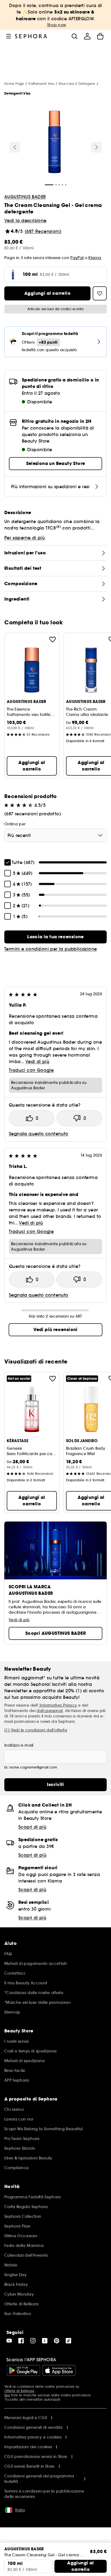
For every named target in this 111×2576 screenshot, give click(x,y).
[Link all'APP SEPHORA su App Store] (59, 2370)
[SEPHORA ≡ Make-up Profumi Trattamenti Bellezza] (31, 36)
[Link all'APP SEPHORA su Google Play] (23, 2370)
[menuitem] (87, 36)
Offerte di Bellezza (19, 2391)
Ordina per (15, 824)
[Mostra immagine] (55, 143)
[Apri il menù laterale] (9, 36)
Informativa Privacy (58, 1705)
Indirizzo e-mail (19, 1745)
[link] (55, 937)
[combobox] (55, 835)
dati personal (50, 1711)
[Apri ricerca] (74, 36)
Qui (7, 2395)
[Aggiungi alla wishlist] (53, 639)
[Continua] (96, 147)
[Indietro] (15, 147)
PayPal (77, 258)
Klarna (95, 258)
